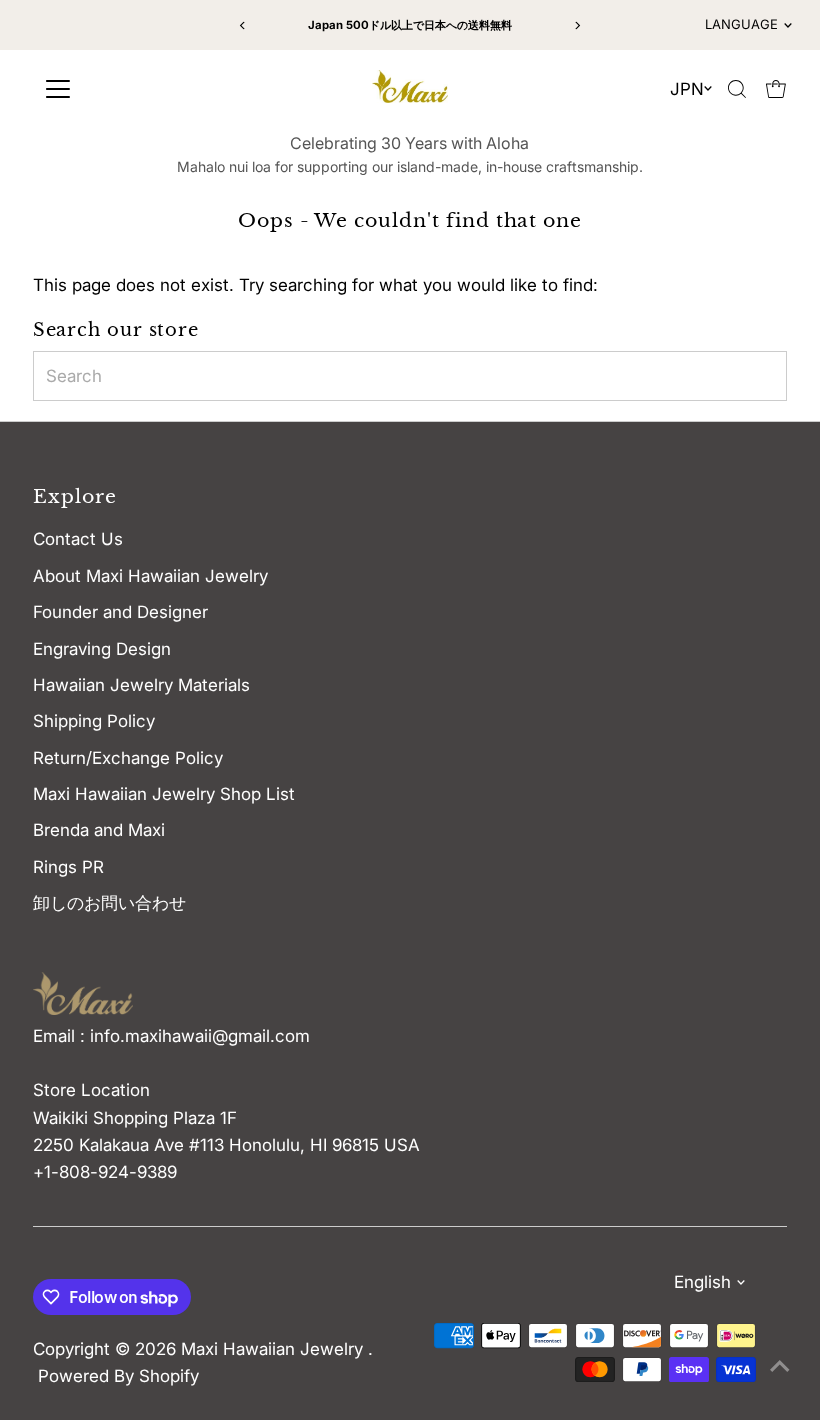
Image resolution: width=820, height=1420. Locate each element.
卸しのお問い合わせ (109, 903)
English (702, 1282)
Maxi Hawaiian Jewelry (274, 1349)
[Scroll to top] (780, 1365)
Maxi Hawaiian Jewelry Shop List (164, 794)
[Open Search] (737, 89)
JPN (687, 89)
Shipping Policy (94, 721)
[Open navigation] (130, 89)
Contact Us (78, 539)
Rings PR (68, 867)
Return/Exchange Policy (128, 758)
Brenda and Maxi (99, 830)
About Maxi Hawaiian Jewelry (150, 576)
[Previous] (243, 25)
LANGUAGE (741, 24)
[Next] (576, 25)
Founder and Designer (120, 612)
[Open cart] (776, 89)
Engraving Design (102, 649)
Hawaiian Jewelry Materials (141, 685)
